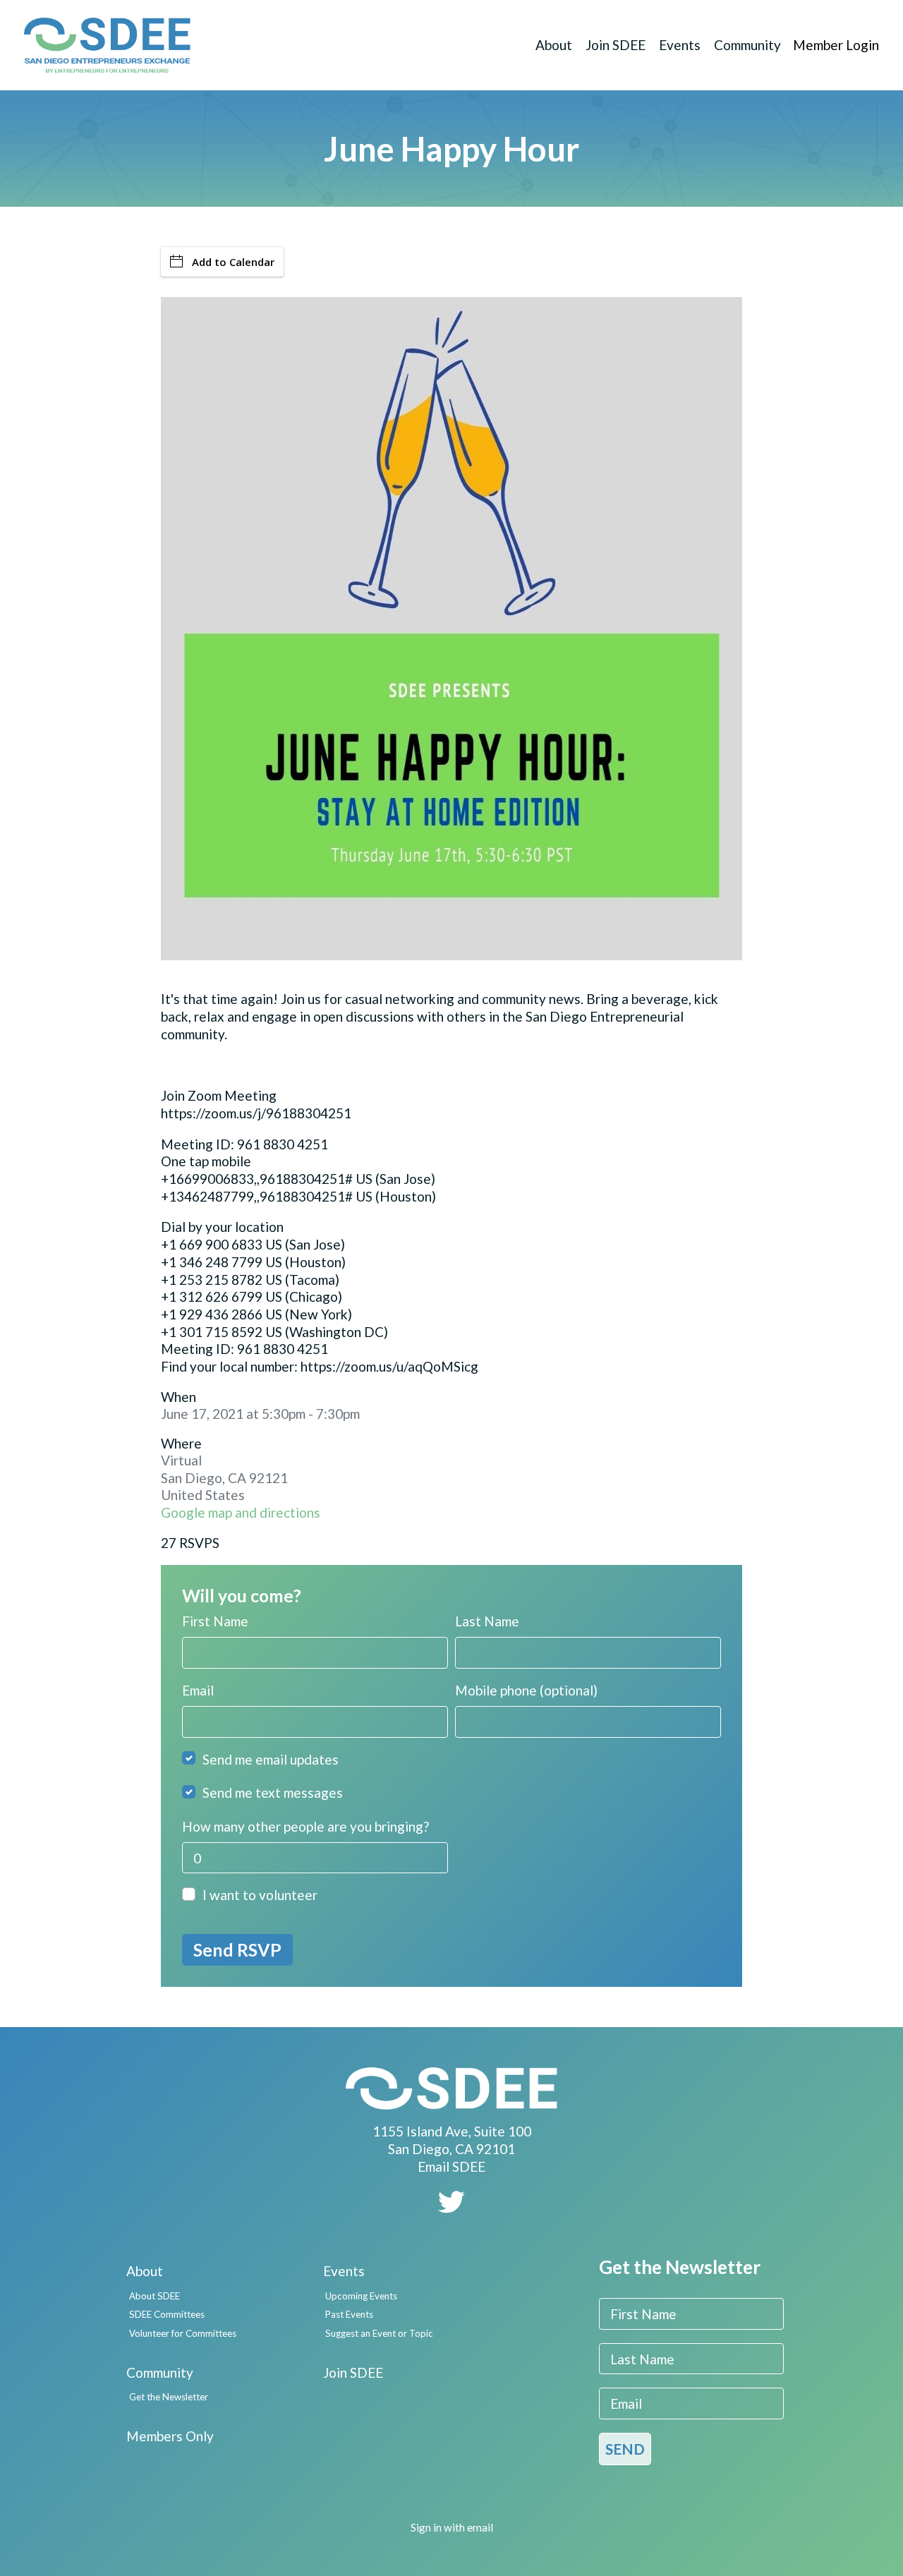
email (480, 2527)
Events (680, 45)
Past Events (349, 2314)
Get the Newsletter (169, 2397)
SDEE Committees (167, 2314)
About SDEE (154, 2296)
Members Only (170, 2436)
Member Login (836, 45)
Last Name (487, 1621)
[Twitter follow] (451, 2207)
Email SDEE (451, 2166)
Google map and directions (241, 1512)
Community (747, 45)
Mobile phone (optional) (526, 1690)
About (554, 45)
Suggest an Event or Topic (379, 2333)
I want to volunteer (260, 1895)
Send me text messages (273, 1792)
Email (198, 1690)
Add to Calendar (233, 262)
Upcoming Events (361, 2296)
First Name (215, 1621)
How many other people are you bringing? (305, 1826)
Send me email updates (271, 1759)
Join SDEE (616, 45)
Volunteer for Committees (183, 2333)
